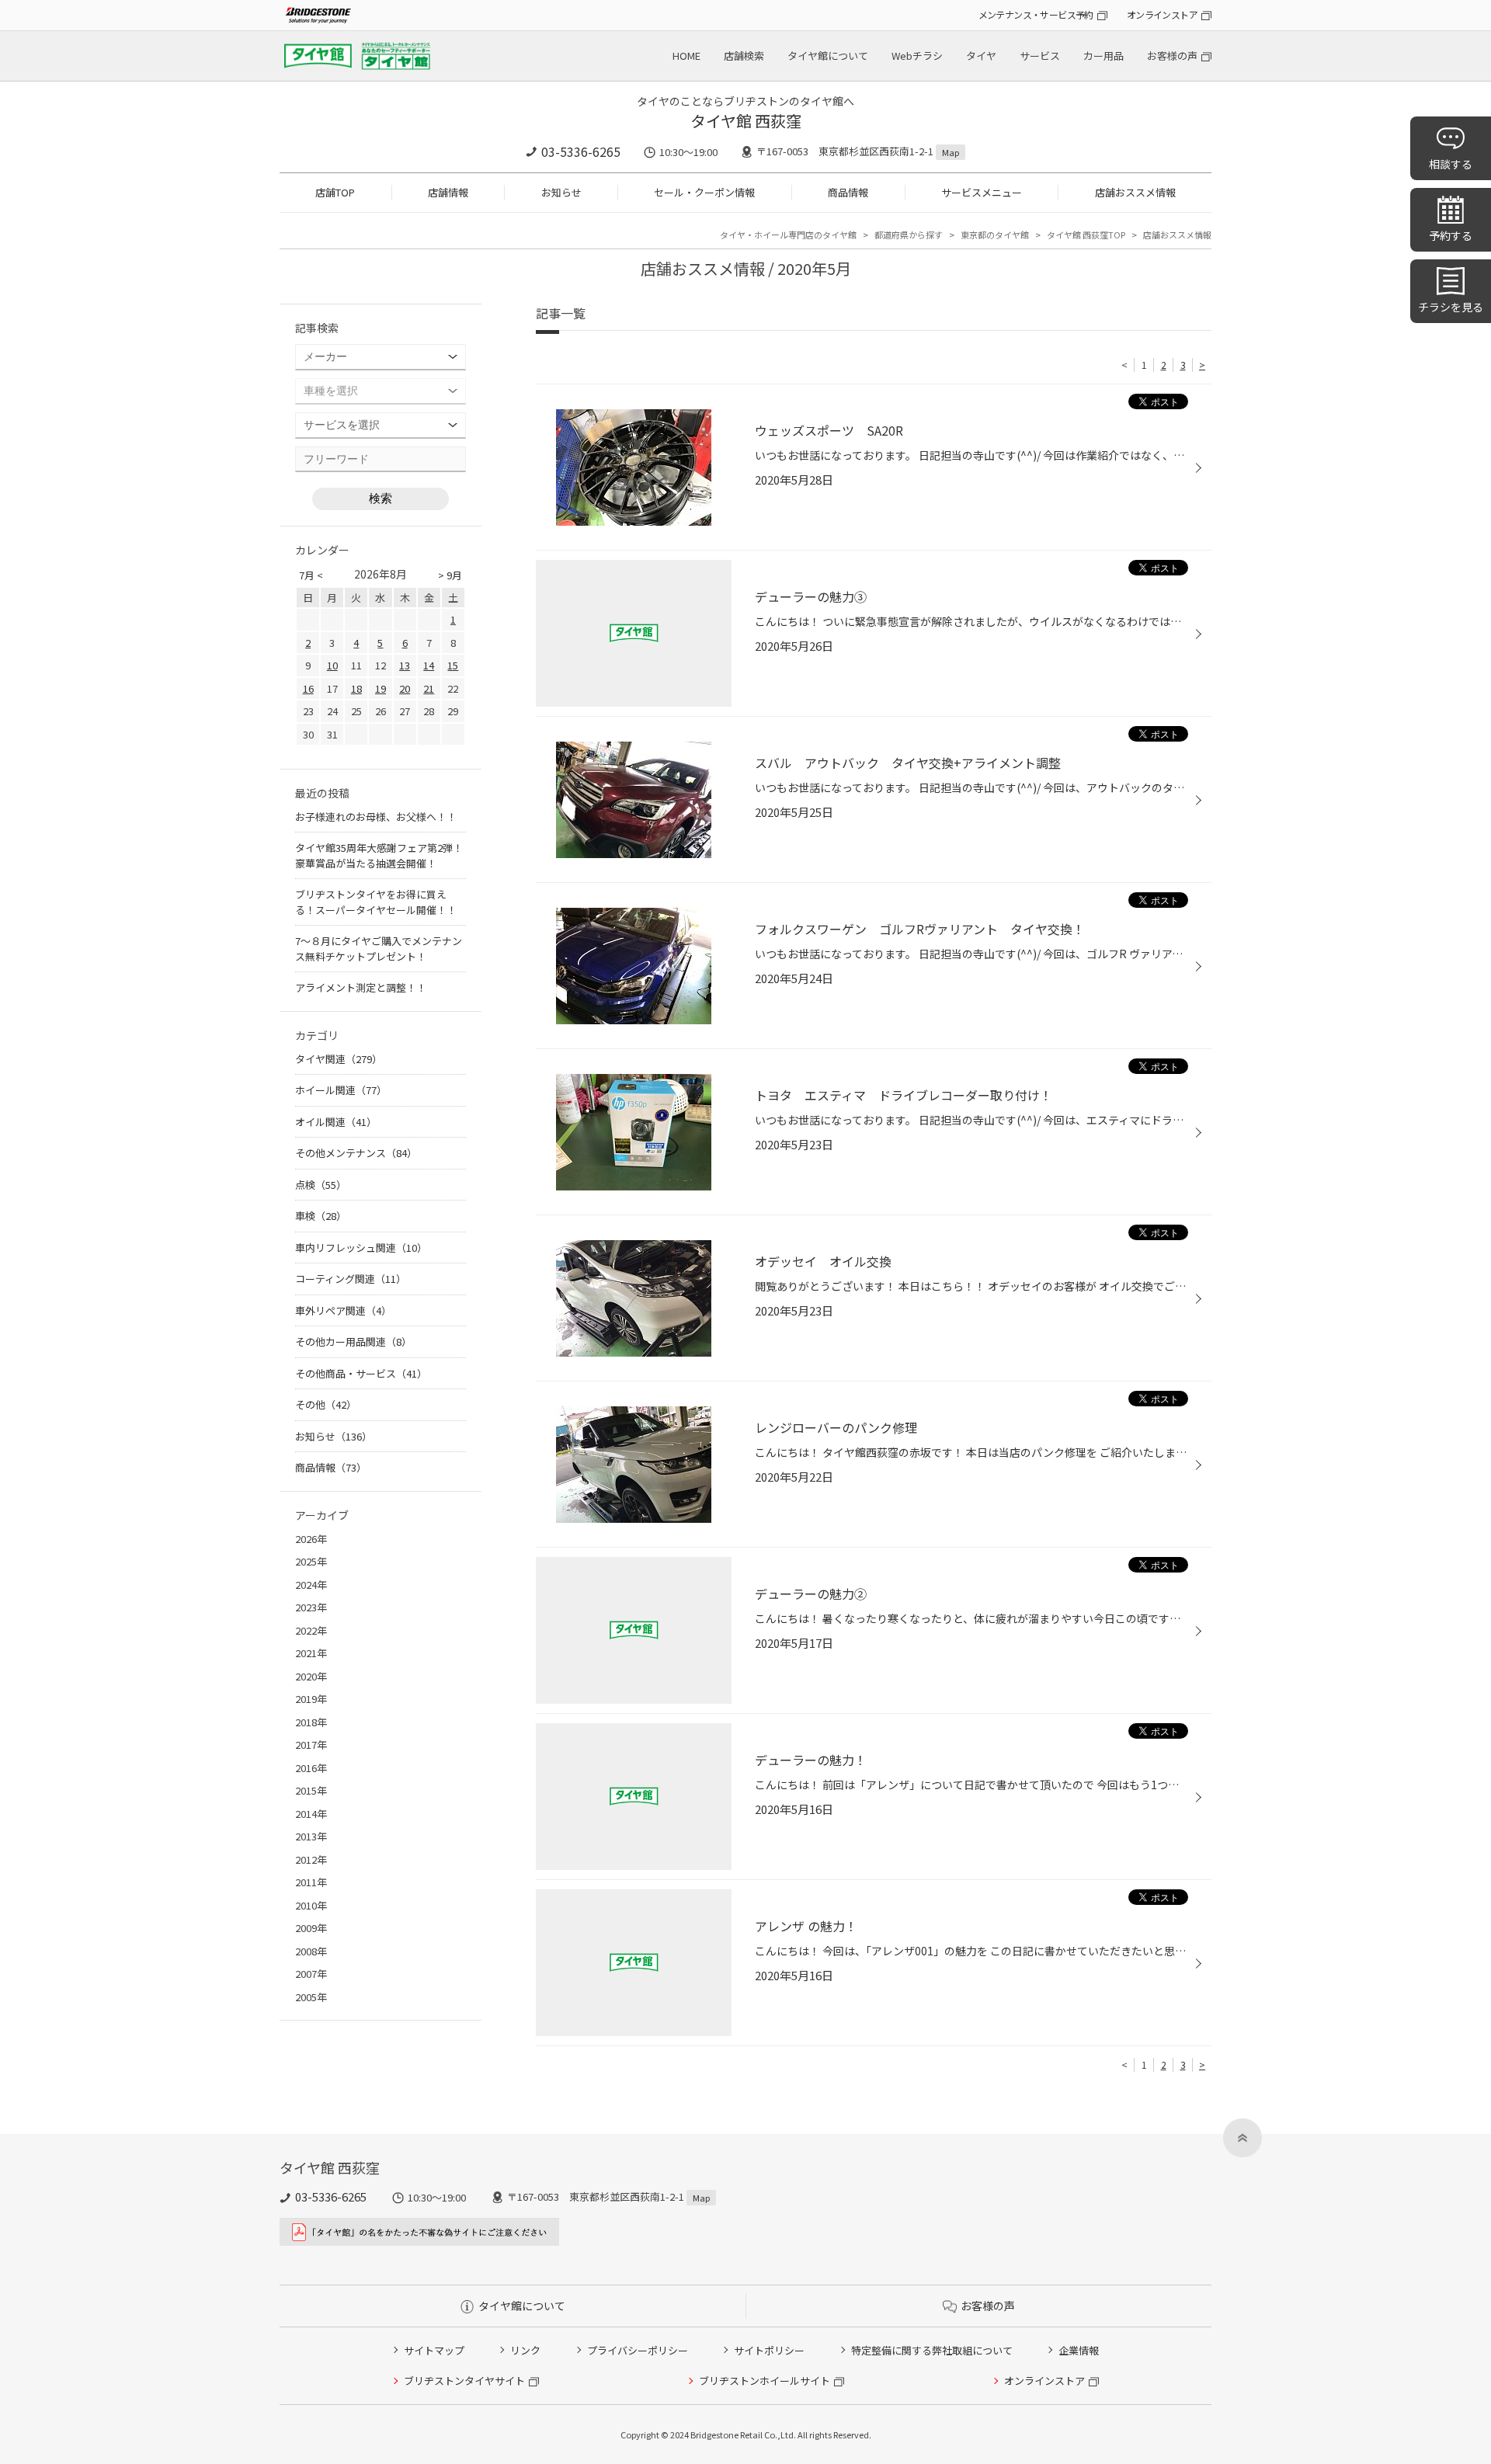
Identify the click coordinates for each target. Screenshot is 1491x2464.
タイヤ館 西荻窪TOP (1086, 235)
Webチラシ (917, 56)
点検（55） (321, 1185)
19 (381, 688)
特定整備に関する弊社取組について (932, 2350)
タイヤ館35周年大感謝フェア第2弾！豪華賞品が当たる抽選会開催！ (379, 855)
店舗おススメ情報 (1135, 192)
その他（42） (326, 1404)
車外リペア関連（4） (343, 1310)
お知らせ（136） (334, 1436)
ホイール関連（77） (341, 1090)
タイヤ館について (828, 56)
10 (332, 665)
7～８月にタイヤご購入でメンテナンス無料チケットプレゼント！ (379, 949)
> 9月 (450, 575)
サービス (1040, 56)
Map (951, 152)
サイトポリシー (769, 2350)
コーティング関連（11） (351, 1279)
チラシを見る (1451, 307)
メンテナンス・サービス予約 (1036, 14)
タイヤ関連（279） (339, 1059)
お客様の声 (1172, 56)
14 (429, 665)
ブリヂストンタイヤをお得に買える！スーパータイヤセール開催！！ (376, 902)
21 (429, 688)
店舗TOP (335, 192)
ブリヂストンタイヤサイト (464, 2381)
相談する (1451, 164)
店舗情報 (448, 192)
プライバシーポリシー (638, 2350)
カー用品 (1103, 56)
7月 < (311, 575)
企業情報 (1079, 2350)
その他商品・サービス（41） (361, 1373)
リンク (525, 2350)
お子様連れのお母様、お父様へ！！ (376, 817)
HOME (686, 56)
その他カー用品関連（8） (353, 1341)
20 (405, 688)
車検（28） (321, 1216)
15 (453, 665)
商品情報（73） (331, 1467)
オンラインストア (1162, 14)
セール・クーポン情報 (704, 192)
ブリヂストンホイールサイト (765, 2381)
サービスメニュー (982, 192)
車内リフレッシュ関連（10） (361, 1248)
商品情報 (848, 192)
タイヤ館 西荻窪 (746, 121)
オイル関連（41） (336, 1122)
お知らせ (561, 192)
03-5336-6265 (581, 151)
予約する (1451, 235)
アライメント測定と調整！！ (361, 987)
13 (405, 665)
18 (356, 688)
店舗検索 (744, 56)
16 (308, 688)
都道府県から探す (909, 235)
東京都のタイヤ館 (995, 235)
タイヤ (981, 56)
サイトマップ (434, 2350)
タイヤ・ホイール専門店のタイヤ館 (788, 235)
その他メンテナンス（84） (356, 1153)
